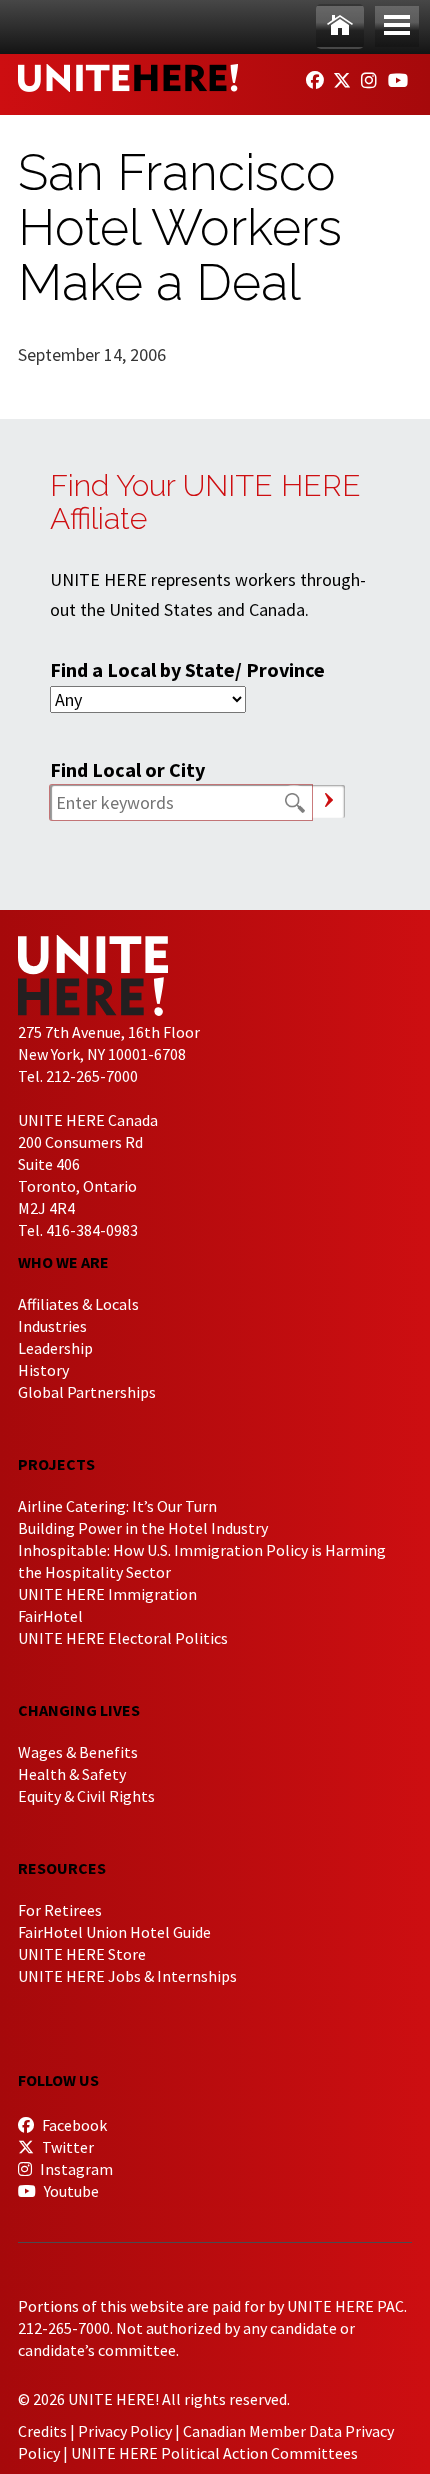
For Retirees (60, 1910)
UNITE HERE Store (82, 1954)
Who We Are (63, 1262)
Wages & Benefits (78, 1752)
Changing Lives (79, 1710)
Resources (62, 1868)
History (43, 1370)
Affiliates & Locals (78, 1304)
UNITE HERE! (128, 78)
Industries (52, 1326)
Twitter (66, 2147)
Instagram (75, 2169)
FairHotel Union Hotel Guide (114, 1932)
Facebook (73, 2125)
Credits (42, 2431)
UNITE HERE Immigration (107, 1594)
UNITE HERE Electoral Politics (123, 1638)
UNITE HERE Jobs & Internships (127, 1976)
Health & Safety (72, 1774)
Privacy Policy (125, 2431)
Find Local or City (127, 769)
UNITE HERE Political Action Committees (214, 2453)
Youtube (70, 2191)
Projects (56, 1464)
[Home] (340, 26)
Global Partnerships (87, 1392)
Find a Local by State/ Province (187, 669)
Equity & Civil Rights (86, 1796)
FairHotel (50, 1616)
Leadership (55, 1348)
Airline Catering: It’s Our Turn (117, 1506)
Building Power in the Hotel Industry (143, 1528)
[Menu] (397, 26)
